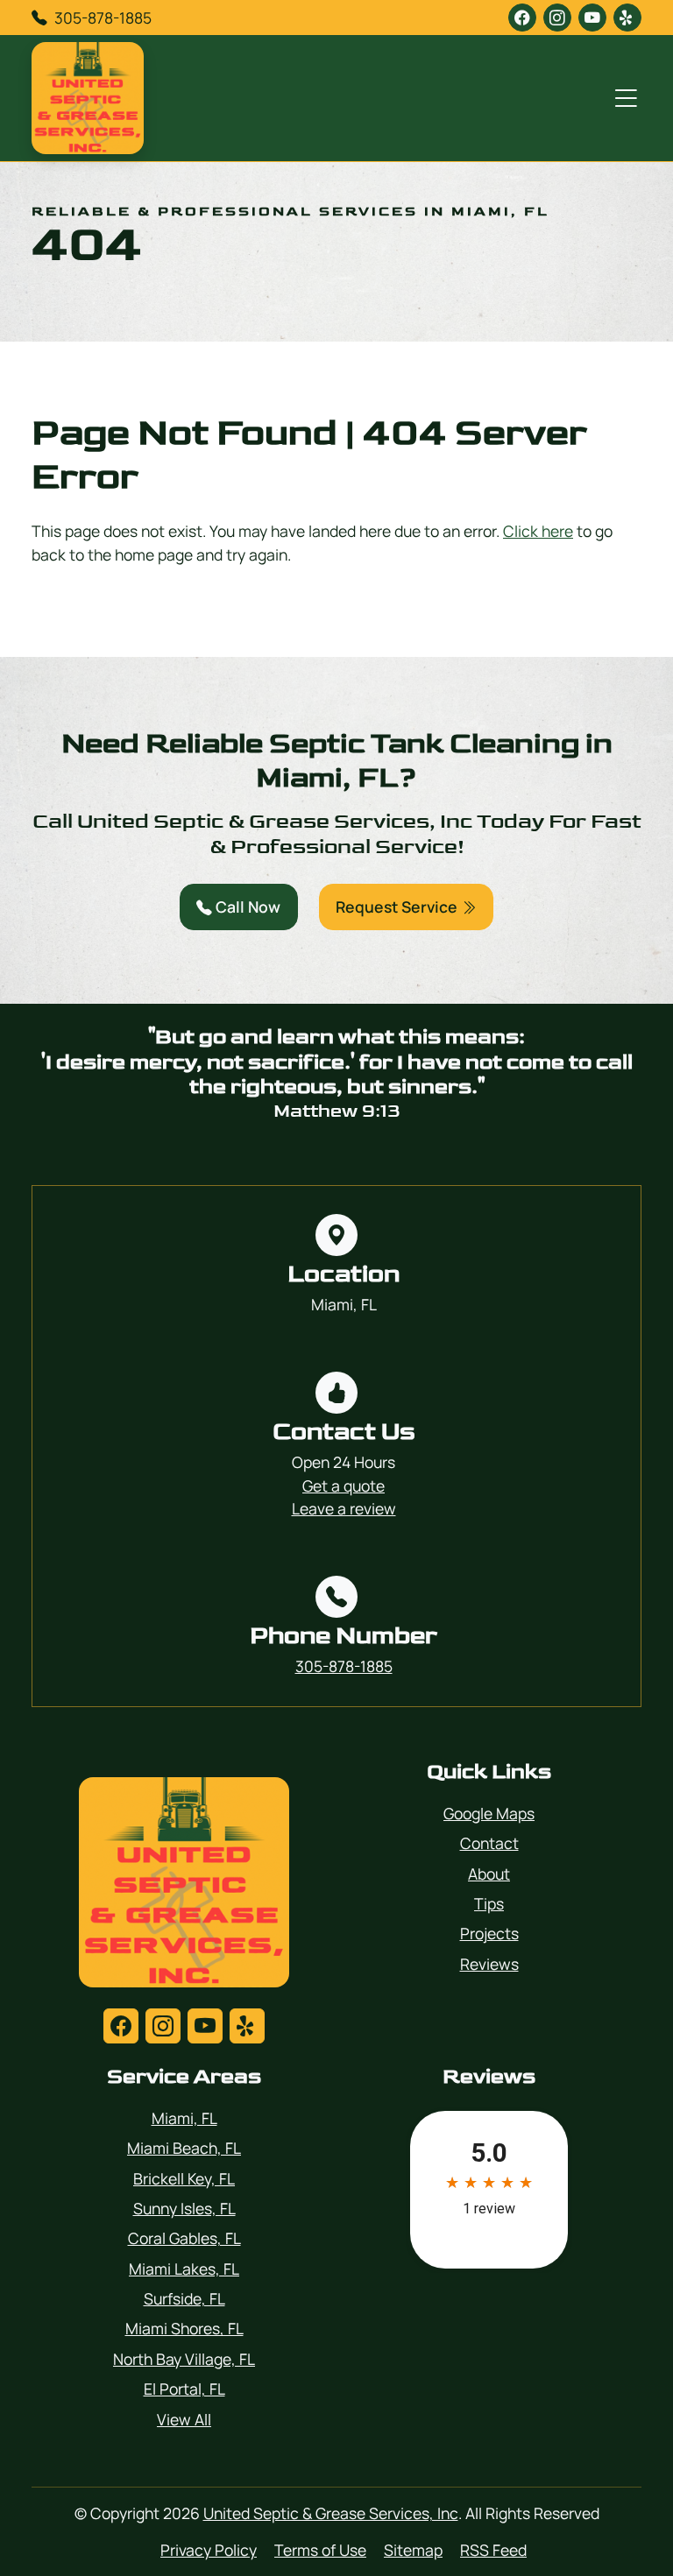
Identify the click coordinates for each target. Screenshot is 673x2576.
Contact (489, 1843)
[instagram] (557, 18)
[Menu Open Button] (622, 98)
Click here (538, 531)
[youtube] (592, 18)
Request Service (398, 907)
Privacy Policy (209, 2550)
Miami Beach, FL (184, 2148)
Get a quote (344, 1486)
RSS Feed (493, 2550)
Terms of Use (320, 2550)
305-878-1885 (103, 18)
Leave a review (344, 1508)
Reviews (489, 1964)
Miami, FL (184, 2118)
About (489, 1874)
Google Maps (489, 1813)
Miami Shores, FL (184, 2328)
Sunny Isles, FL (184, 2208)
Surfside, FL (184, 2298)
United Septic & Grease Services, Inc (331, 2513)
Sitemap (413, 2550)
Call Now (246, 907)
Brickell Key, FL (184, 2178)
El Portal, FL (184, 2389)
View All (184, 2419)
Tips (489, 1903)
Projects (489, 1933)
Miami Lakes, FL (184, 2269)
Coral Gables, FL (184, 2238)
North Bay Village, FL (184, 2359)
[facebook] (522, 18)
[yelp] (627, 18)
